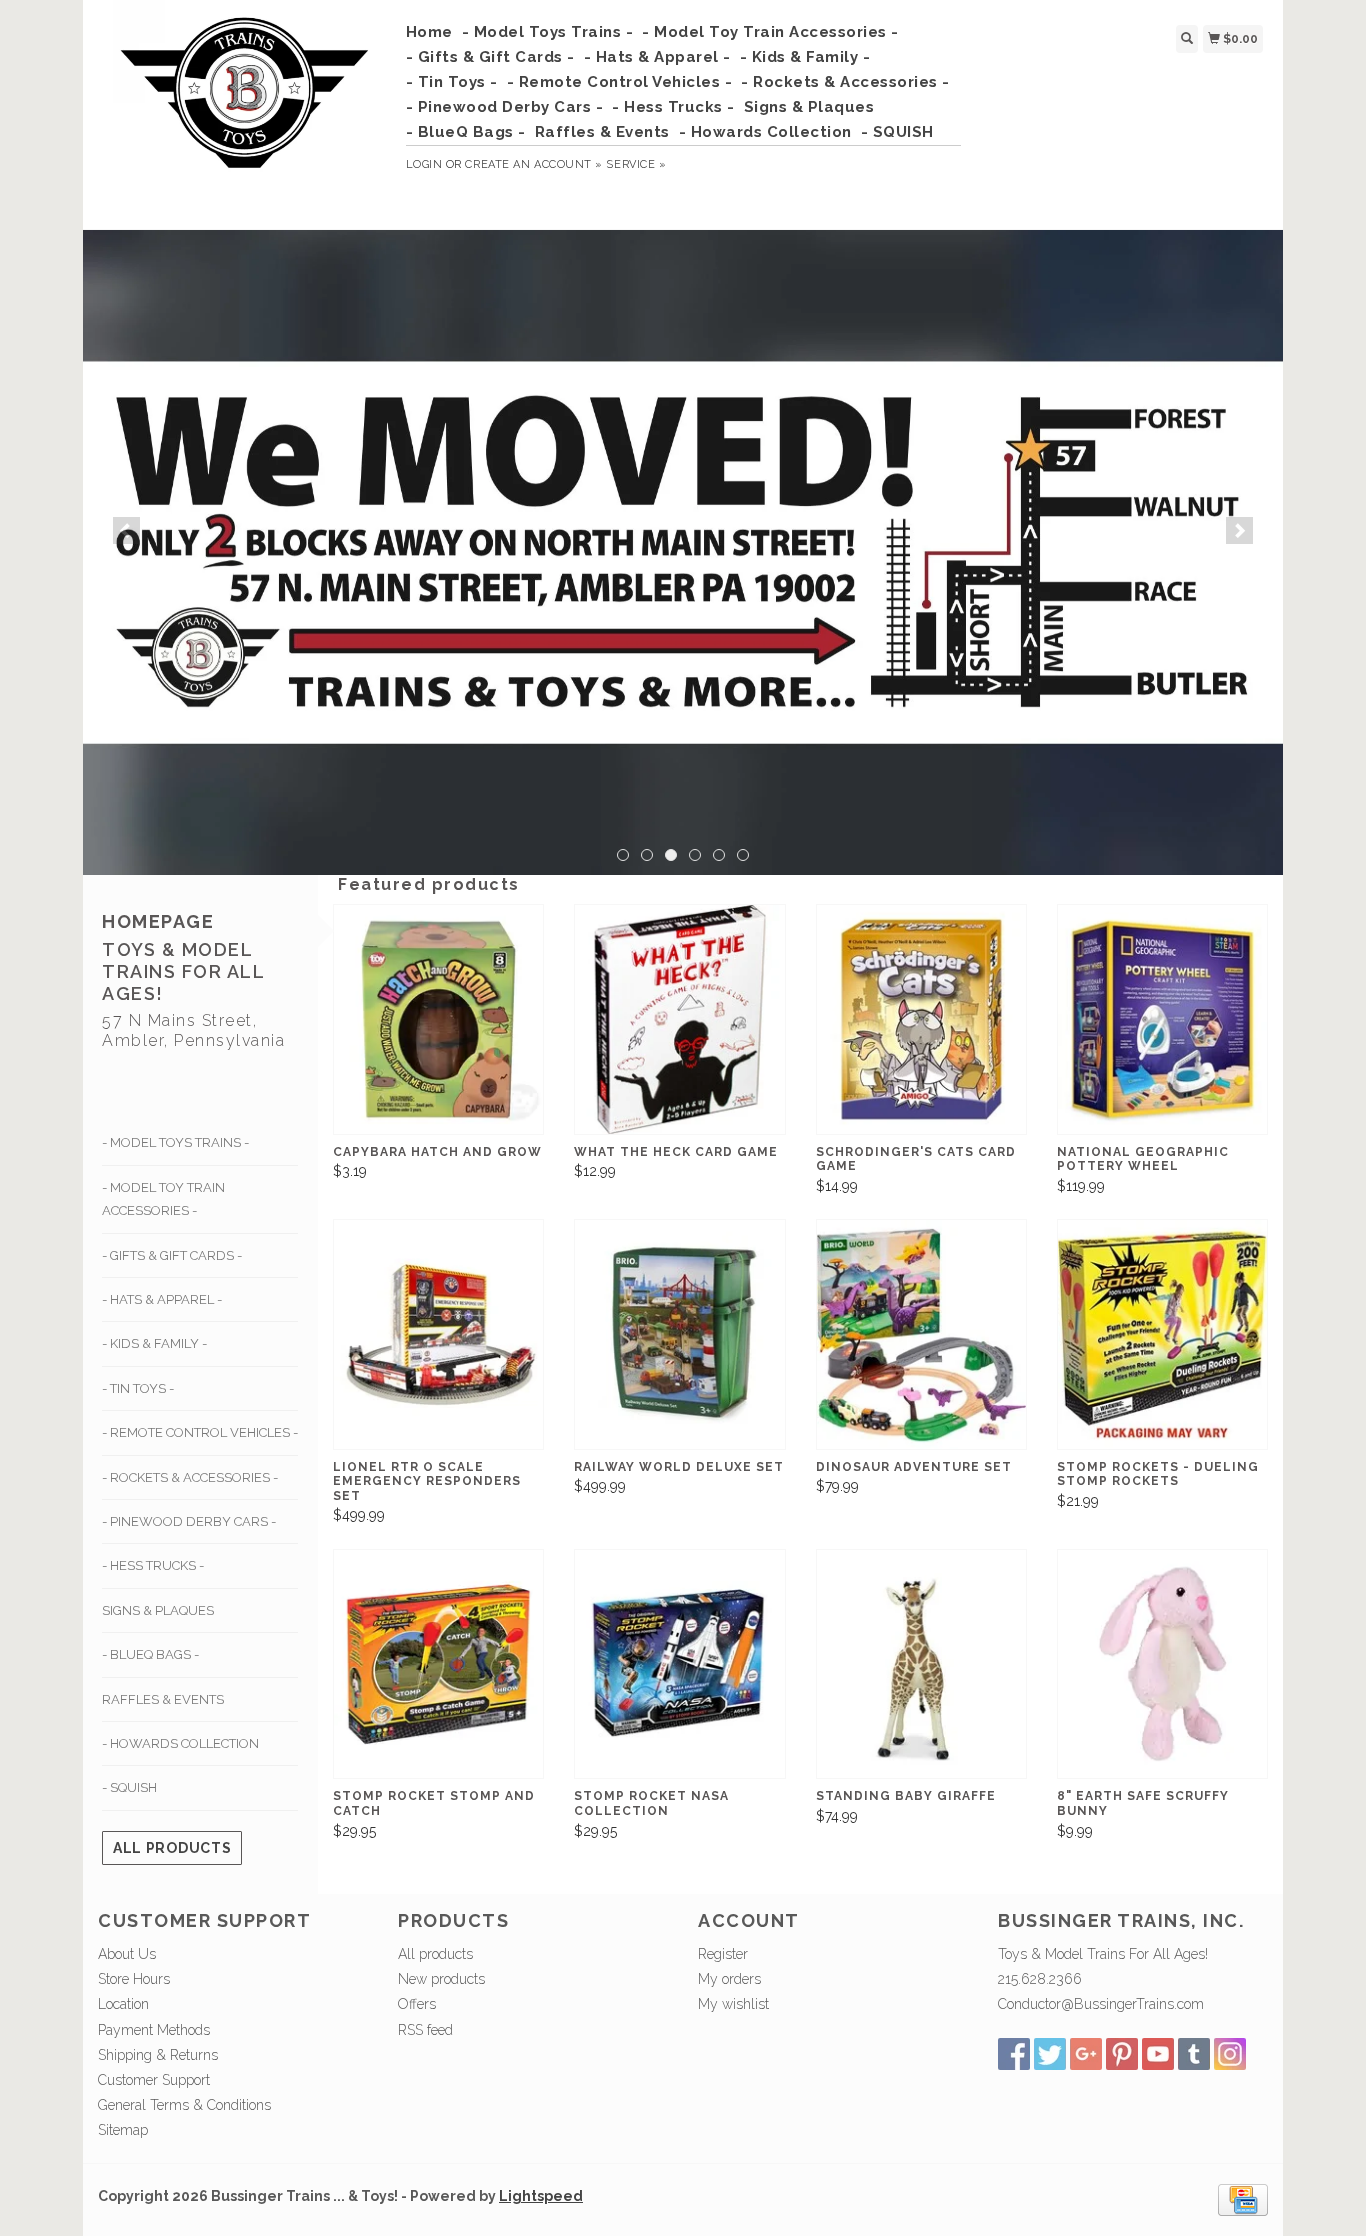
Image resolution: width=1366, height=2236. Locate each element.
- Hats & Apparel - (657, 57)
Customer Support (154, 2080)
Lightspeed (541, 2196)
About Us (127, 1954)
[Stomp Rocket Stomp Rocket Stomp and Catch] (438, 1664)
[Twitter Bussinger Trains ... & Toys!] (1050, 2054)
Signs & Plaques (809, 107)
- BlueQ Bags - (466, 132)
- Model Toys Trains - (548, 32)
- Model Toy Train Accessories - (770, 32)
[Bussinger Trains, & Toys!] (244, 112)
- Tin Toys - (452, 82)
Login (424, 164)
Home (429, 32)
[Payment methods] (1243, 2199)
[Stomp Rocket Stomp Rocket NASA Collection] (679, 1664)
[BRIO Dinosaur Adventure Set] (921, 1334)
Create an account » (533, 164)
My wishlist (733, 2004)
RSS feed (425, 2030)
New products (441, 1979)
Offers (417, 2004)
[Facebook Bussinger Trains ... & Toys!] (1014, 2054)
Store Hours (134, 1979)
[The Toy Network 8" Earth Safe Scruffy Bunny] (1162, 1664)
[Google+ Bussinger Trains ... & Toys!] (1086, 2054)
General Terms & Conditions (184, 2105)
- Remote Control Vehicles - (620, 82)
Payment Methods (154, 2030)
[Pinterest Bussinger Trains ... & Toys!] (1122, 2054)
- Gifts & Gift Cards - (490, 57)
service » (636, 164)
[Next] (1239, 530)
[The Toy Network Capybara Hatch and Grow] (438, 1019)
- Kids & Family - (805, 57)
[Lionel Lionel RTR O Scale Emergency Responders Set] (438, 1334)
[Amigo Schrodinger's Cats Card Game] (921, 1019)
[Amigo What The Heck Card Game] (679, 1019)
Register (723, 1954)
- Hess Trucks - (673, 107)
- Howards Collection (765, 132)
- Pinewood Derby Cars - (505, 107)
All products (172, 1848)
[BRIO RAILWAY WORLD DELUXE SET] (679, 1334)
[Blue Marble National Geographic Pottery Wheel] (1162, 1019)
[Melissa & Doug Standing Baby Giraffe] (921, 1664)
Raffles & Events (602, 132)
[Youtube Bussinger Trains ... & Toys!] (1158, 2054)
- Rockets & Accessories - (845, 82)
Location (123, 2004)
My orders (729, 1979)
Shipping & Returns (158, 2055)
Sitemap (123, 2130)
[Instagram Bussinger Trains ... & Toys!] (1230, 2054)
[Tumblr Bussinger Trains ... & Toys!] (1194, 2054)
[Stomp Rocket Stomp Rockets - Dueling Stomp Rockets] (1162, 1334)
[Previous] (126, 530)
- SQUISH (897, 132)
